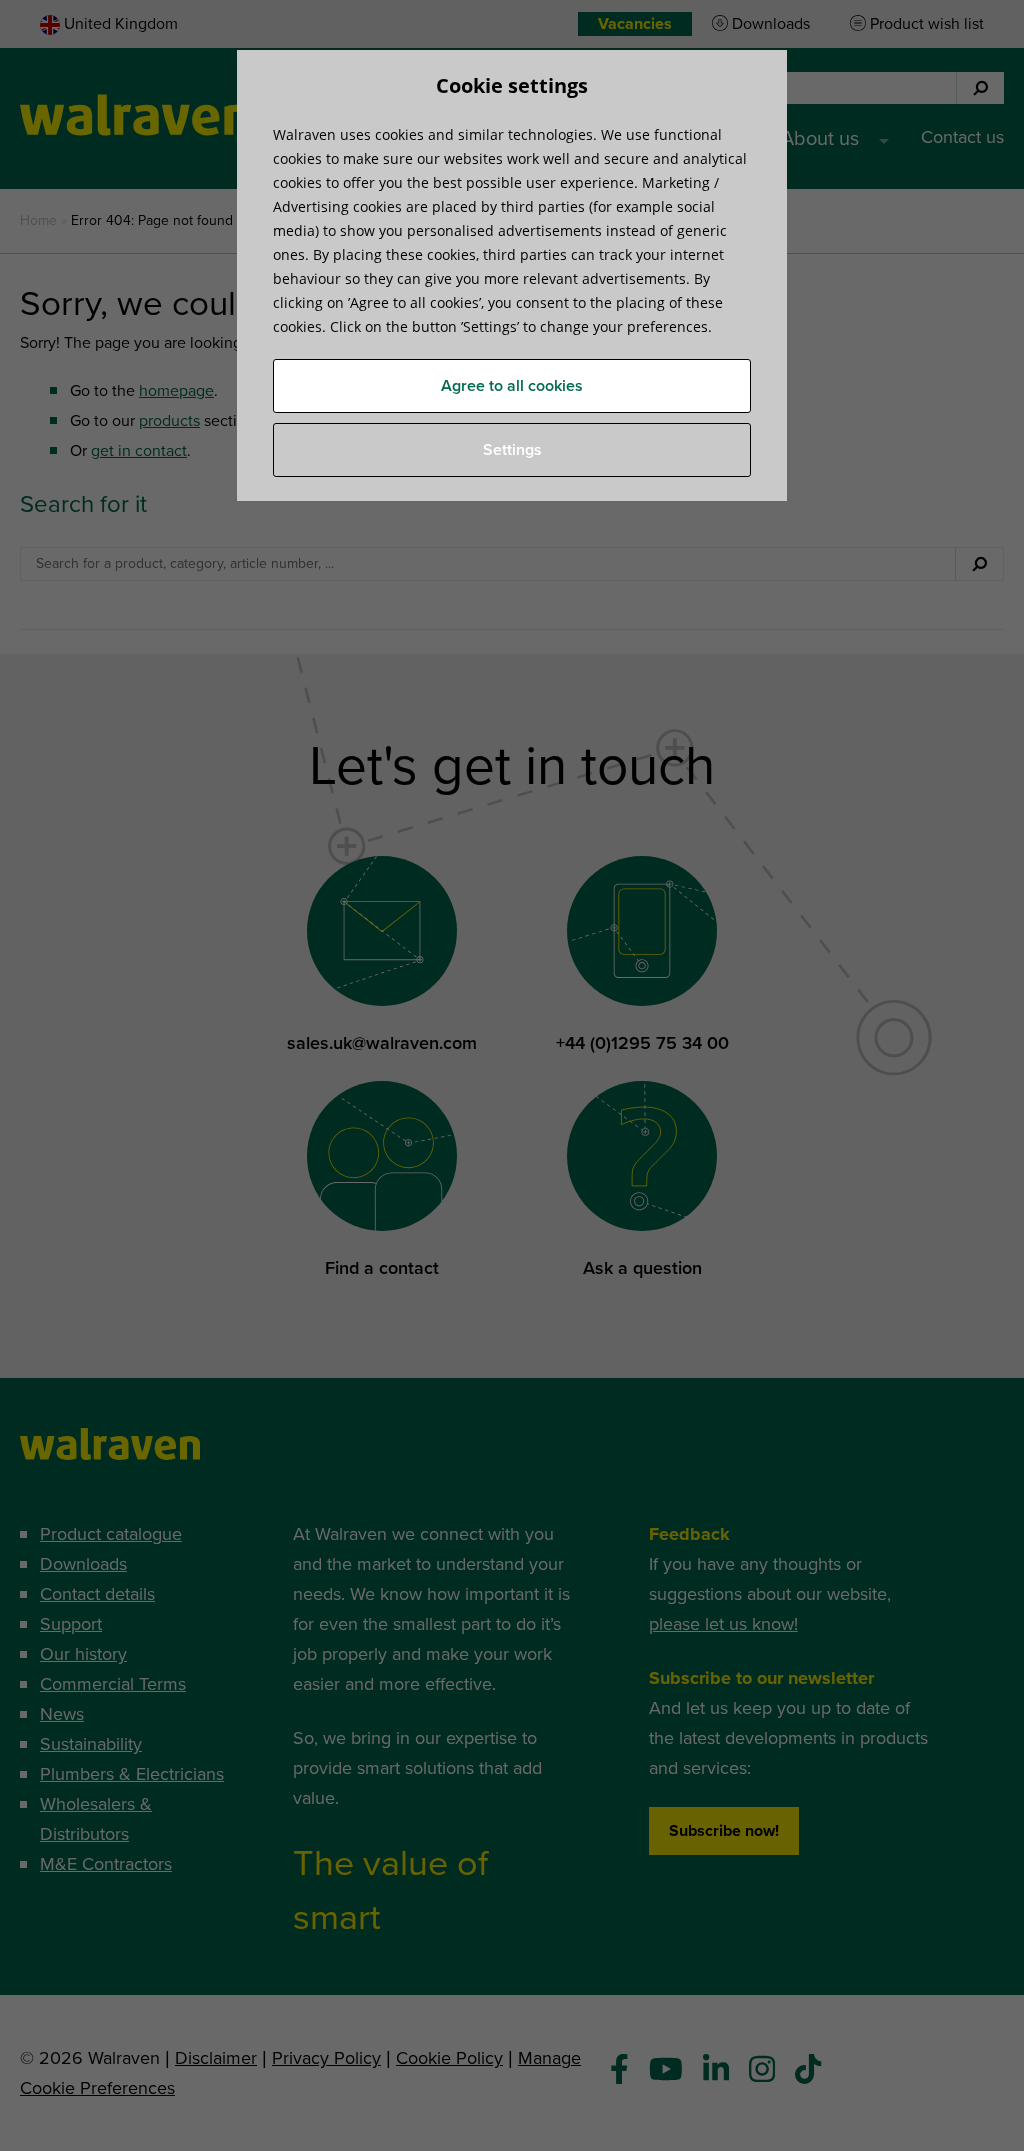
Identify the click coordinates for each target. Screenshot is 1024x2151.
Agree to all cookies (512, 386)
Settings (512, 450)
